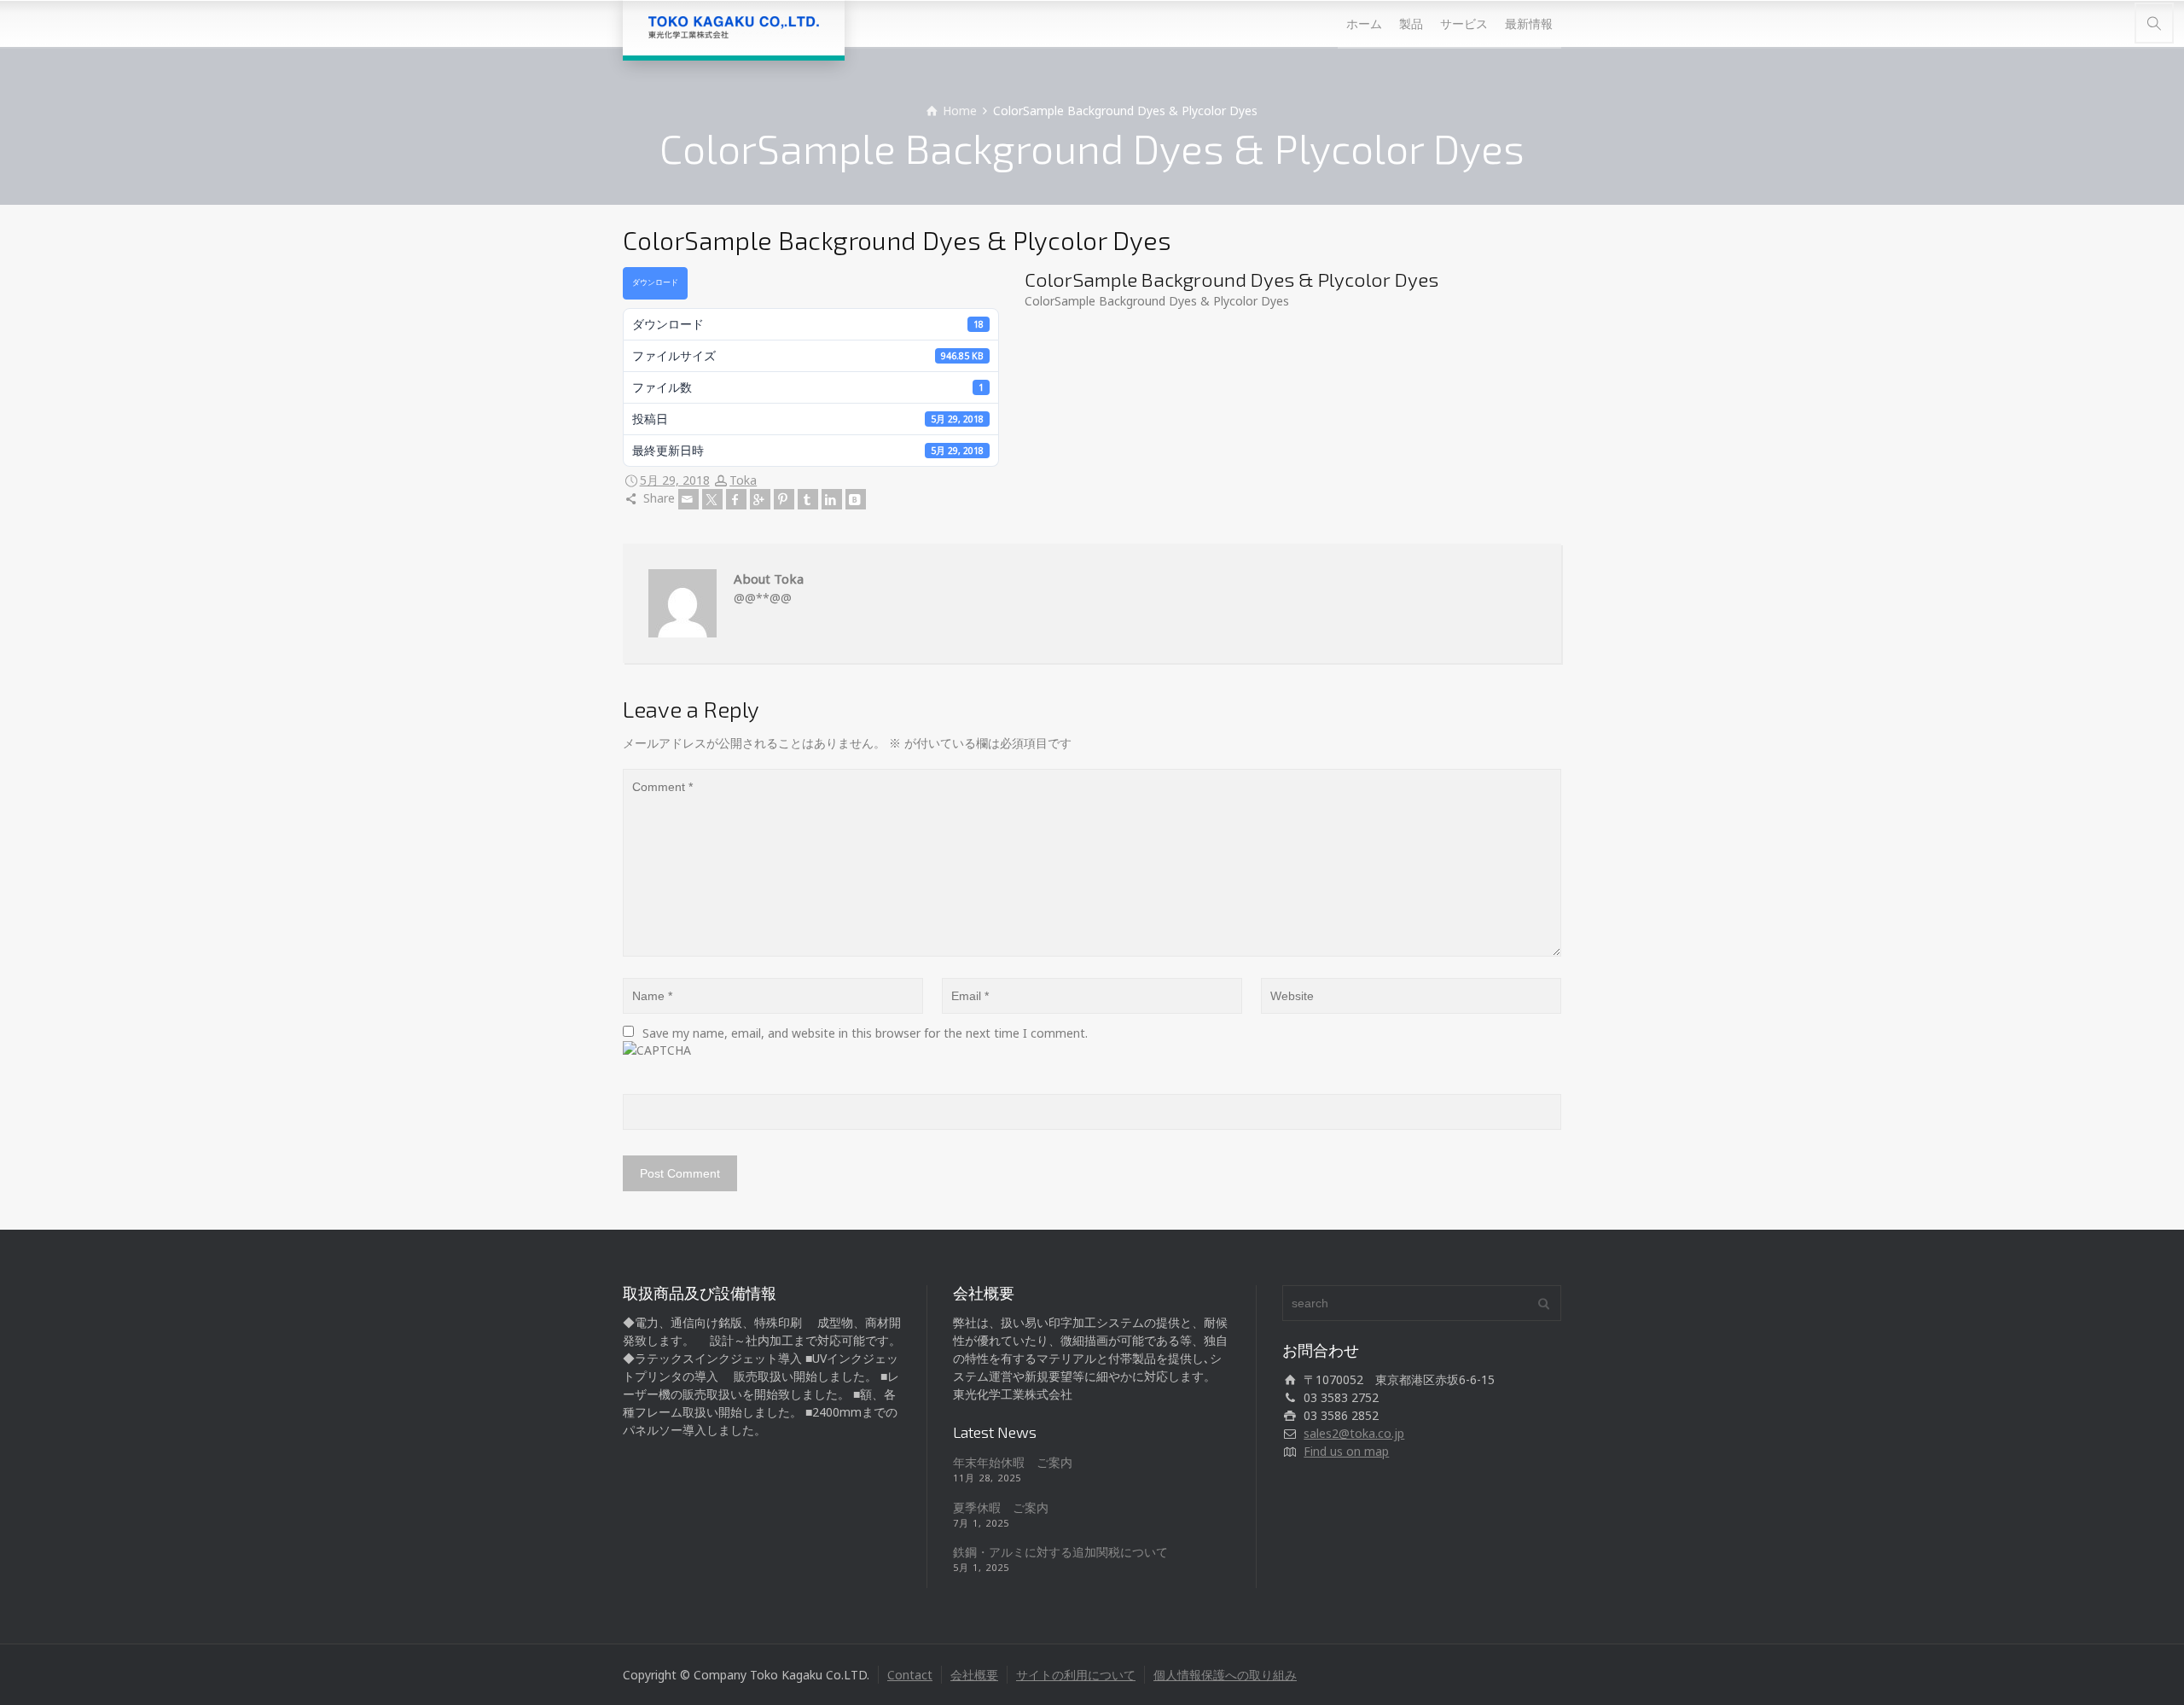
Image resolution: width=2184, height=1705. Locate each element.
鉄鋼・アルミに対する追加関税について (1060, 1552)
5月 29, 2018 (675, 480)
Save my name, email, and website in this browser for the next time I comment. (865, 1033)
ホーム (1364, 23)
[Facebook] (736, 499)
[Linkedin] (832, 499)
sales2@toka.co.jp (1354, 1433)
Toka (743, 480)
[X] (712, 499)
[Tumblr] (808, 499)
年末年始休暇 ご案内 (1013, 1462)
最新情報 (1529, 23)
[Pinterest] (784, 499)
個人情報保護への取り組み (1225, 1675)
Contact (910, 1675)
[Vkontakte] (856, 499)
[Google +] (760, 499)
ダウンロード (655, 282)
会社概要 (974, 1675)
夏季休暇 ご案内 (1001, 1507)
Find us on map (1346, 1451)
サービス (1464, 23)
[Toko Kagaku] (734, 28)
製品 (1411, 23)
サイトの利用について (1076, 1675)
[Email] (688, 499)
